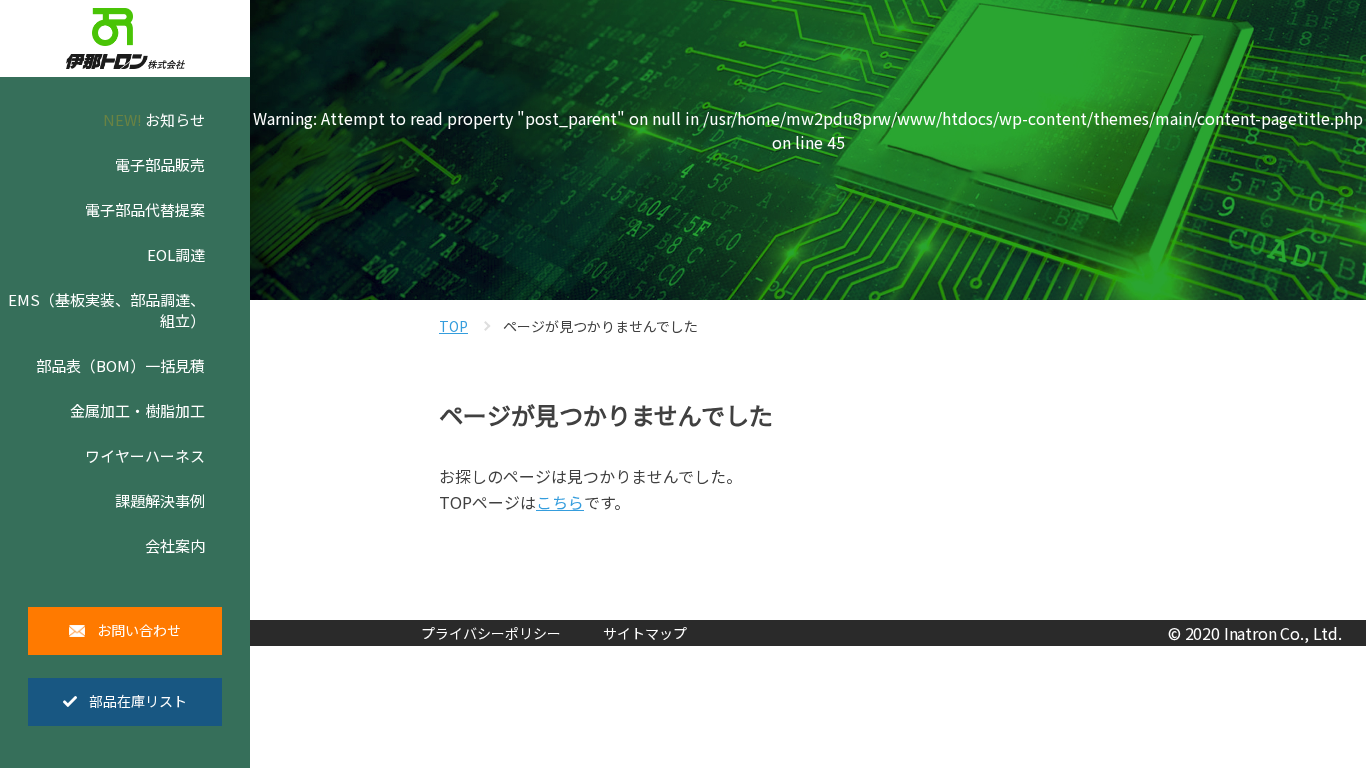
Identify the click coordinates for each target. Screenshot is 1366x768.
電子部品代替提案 (145, 209)
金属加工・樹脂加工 (137, 410)
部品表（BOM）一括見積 (120, 365)
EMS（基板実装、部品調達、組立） (106, 310)
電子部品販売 (160, 164)
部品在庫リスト (138, 701)
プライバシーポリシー (491, 633)
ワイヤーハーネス (145, 455)
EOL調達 (176, 254)
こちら (560, 502)
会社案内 (175, 545)
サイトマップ (645, 633)
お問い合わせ (139, 630)
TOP (453, 326)
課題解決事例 (160, 500)
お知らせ (154, 119)
